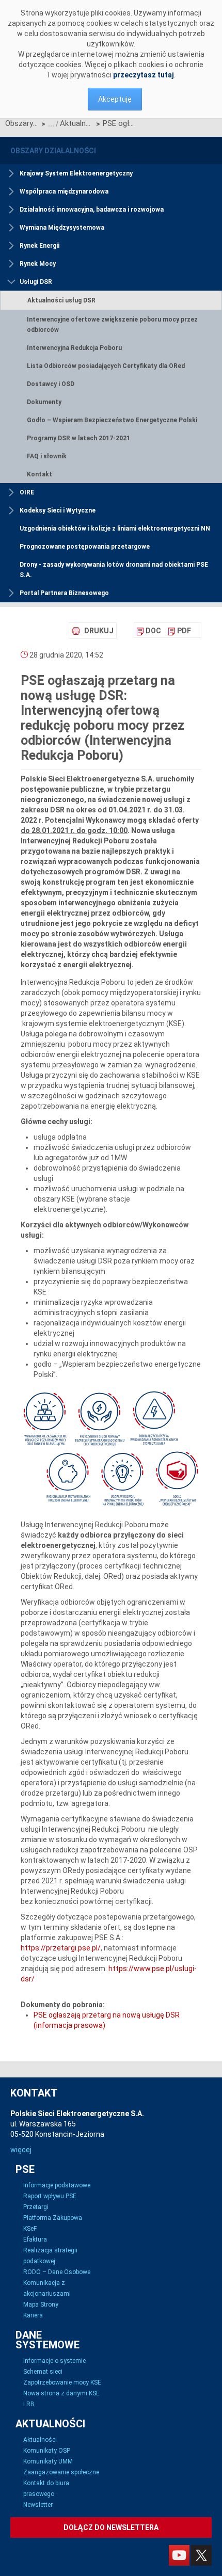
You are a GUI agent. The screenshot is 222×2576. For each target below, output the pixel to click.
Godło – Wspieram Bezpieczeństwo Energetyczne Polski (112, 420)
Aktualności (40, 2440)
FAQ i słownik (47, 456)
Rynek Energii (39, 246)
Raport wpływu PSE (50, 2196)
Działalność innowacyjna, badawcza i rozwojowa (92, 210)
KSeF (30, 2229)
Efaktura (35, 2239)
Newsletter (38, 2505)
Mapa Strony (41, 2305)
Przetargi (36, 2207)
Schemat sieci (43, 2372)
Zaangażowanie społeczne (61, 2472)
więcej (21, 2150)
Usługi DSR (36, 282)
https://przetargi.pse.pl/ (61, 1948)
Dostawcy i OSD (51, 384)
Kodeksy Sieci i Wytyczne (58, 510)
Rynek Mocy (38, 264)
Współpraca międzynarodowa (64, 191)
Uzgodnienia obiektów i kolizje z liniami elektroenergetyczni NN (115, 529)
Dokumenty (44, 402)
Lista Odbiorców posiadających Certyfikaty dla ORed (106, 366)
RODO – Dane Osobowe (57, 2272)
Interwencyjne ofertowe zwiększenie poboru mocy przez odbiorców (112, 325)
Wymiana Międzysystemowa (62, 228)
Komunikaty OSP (47, 2451)
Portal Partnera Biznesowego (64, 593)
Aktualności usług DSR (77, 123)
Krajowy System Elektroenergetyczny (76, 173)
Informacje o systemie (54, 2361)
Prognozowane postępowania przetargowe (85, 547)
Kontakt (39, 474)
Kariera (33, 2315)
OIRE (27, 492)
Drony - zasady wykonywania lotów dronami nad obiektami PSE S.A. (114, 570)
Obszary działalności (22, 123)
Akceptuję (115, 99)
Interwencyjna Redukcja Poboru (74, 348)
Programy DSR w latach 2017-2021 (78, 438)
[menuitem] (149, 631)
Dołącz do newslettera (111, 2527)
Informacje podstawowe (57, 2185)
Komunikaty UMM (48, 2461)
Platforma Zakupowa (53, 2218)
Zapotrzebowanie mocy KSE (62, 2382)
